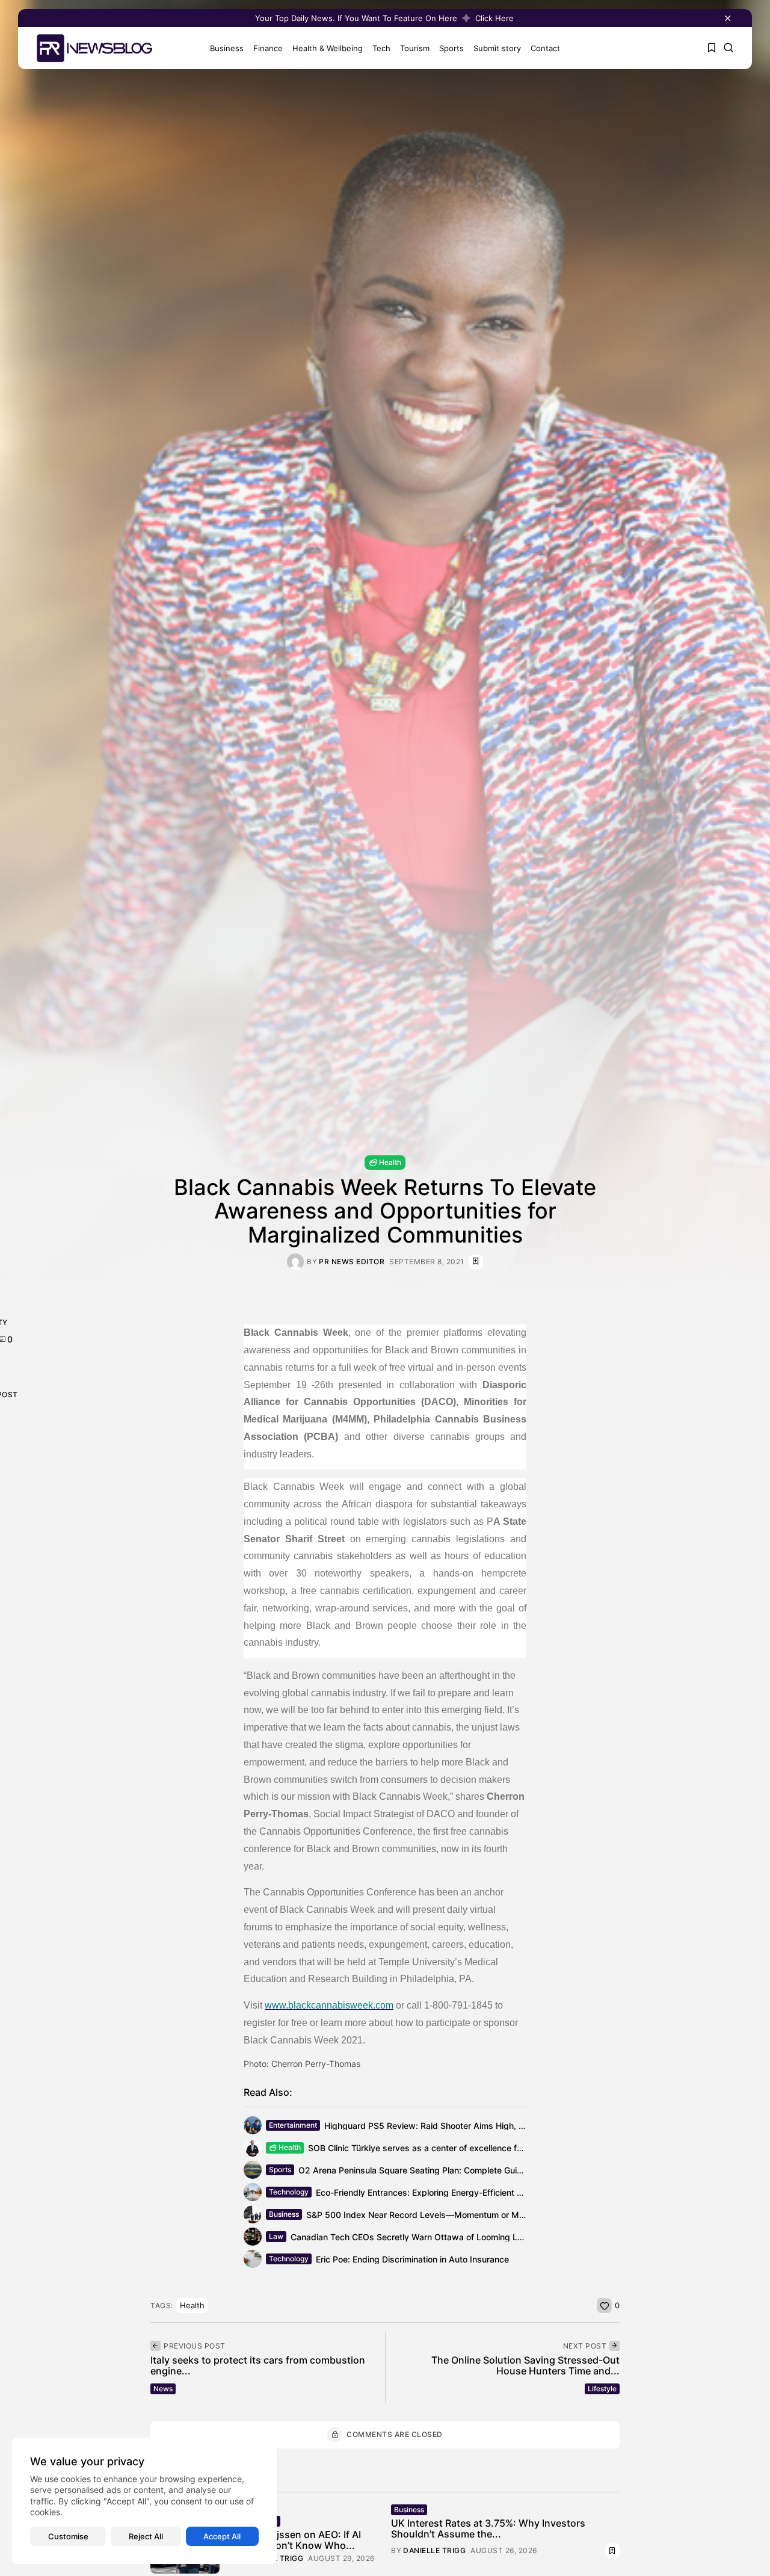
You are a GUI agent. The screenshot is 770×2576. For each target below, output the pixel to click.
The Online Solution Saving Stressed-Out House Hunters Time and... (525, 2365)
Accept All (222, 2536)
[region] (144, 2501)
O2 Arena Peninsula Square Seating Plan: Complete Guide (413, 2170)
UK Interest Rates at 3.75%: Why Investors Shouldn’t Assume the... (488, 2528)
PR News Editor (352, 1262)
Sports (451, 48)
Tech (381, 48)
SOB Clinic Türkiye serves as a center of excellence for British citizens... (450, 2148)
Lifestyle (602, 2389)
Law (276, 2236)
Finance (268, 48)
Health (390, 1162)
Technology (289, 2192)
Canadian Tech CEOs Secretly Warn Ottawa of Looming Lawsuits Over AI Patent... (454, 2237)
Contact (545, 48)
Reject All (146, 2536)
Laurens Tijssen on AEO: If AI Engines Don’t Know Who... (295, 2540)
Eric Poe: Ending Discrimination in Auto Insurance (412, 2259)
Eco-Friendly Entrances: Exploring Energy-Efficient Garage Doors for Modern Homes (482, 2192)
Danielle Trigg (434, 2551)
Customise (68, 2536)
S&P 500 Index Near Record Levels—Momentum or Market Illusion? (440, 2215)
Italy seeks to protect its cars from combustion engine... (258, 2365)
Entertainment (293, 2125)
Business (227, 48)
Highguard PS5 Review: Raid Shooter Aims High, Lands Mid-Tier (451, 2126)
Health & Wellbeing (328, 48)
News (163, 2389)
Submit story (497, 48)
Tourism (415, 48)
